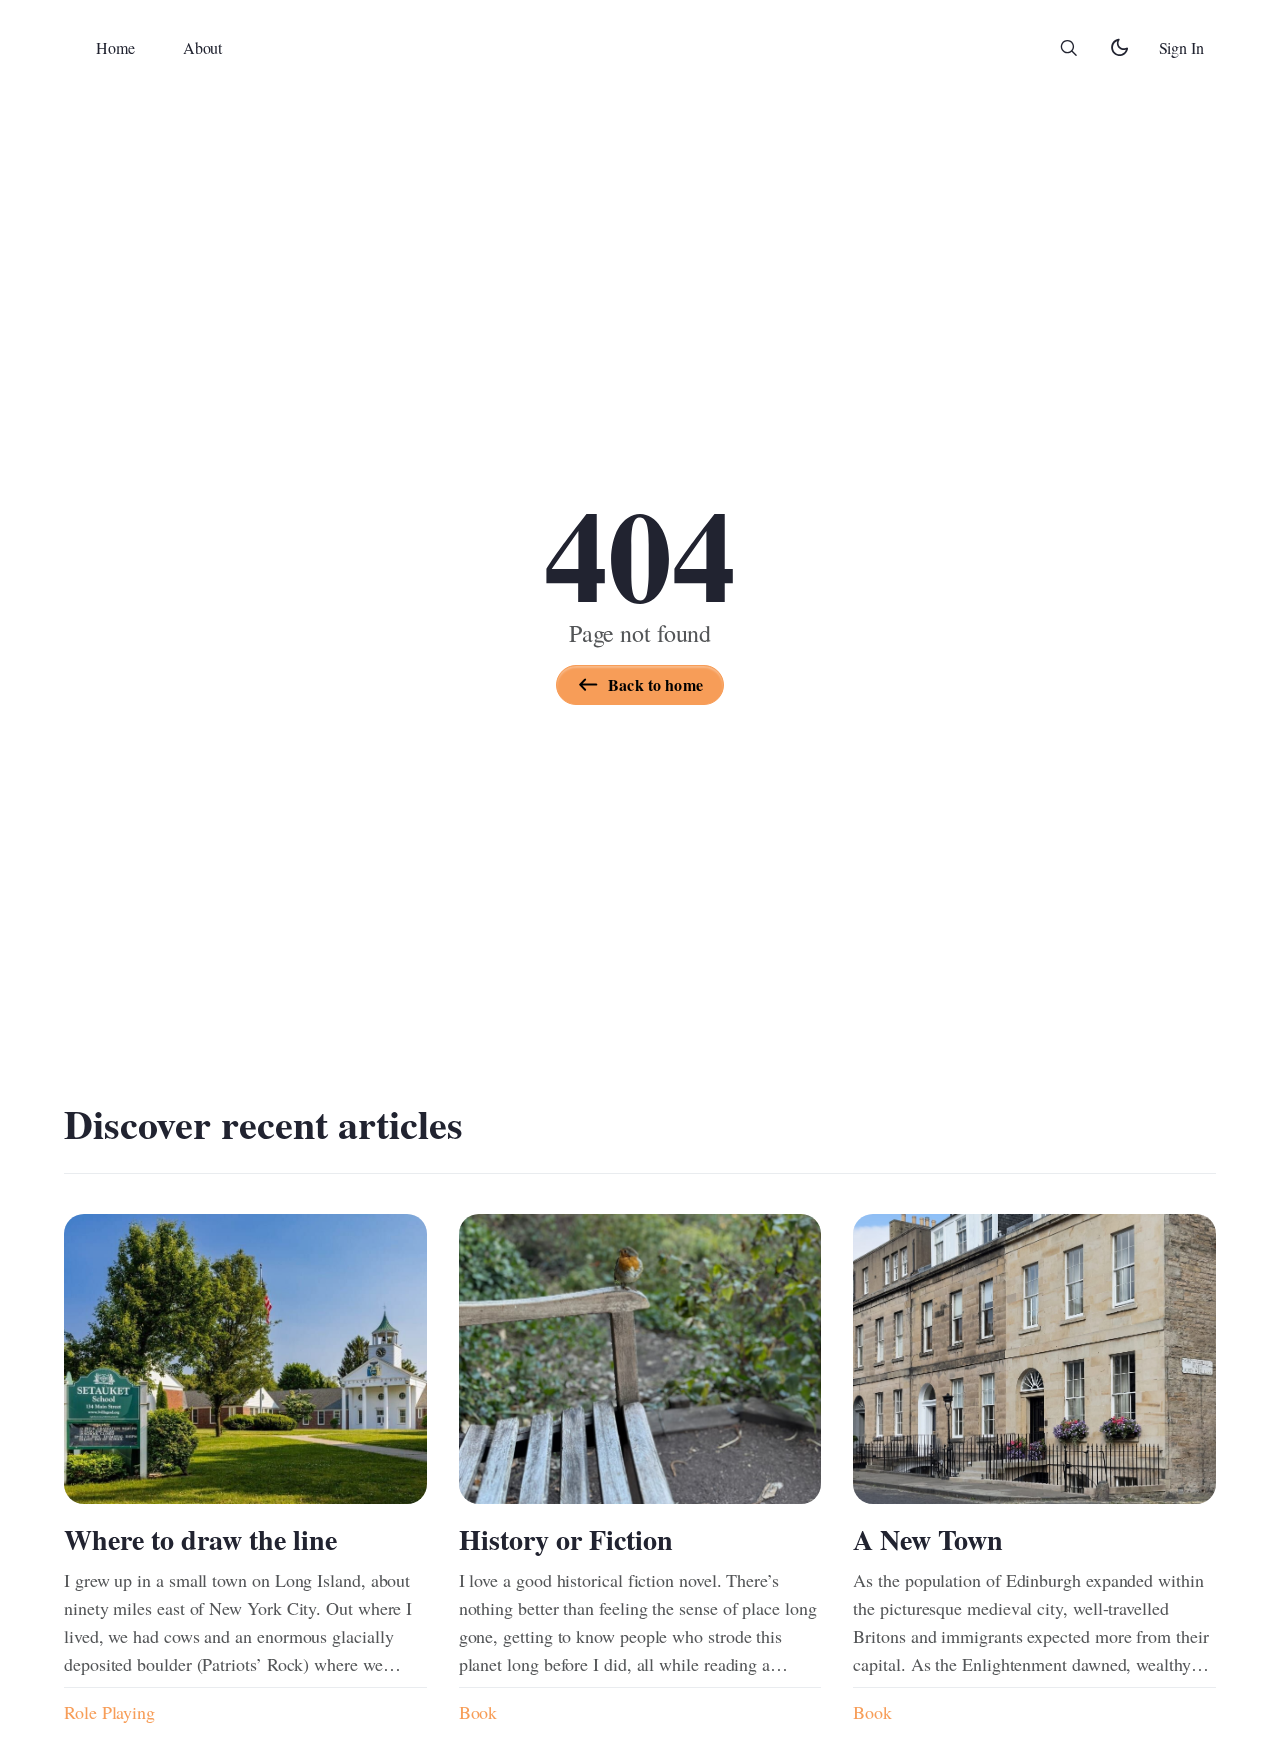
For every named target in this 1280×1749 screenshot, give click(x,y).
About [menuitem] (203, 47)
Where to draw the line (200, 1539)
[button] (1069, 48)
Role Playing (109, 1712)
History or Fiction (566, 1539)
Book (478, 1712)
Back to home (655, 684)
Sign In (1181, 47)
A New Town (928, 1539)
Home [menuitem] (115, 47)
